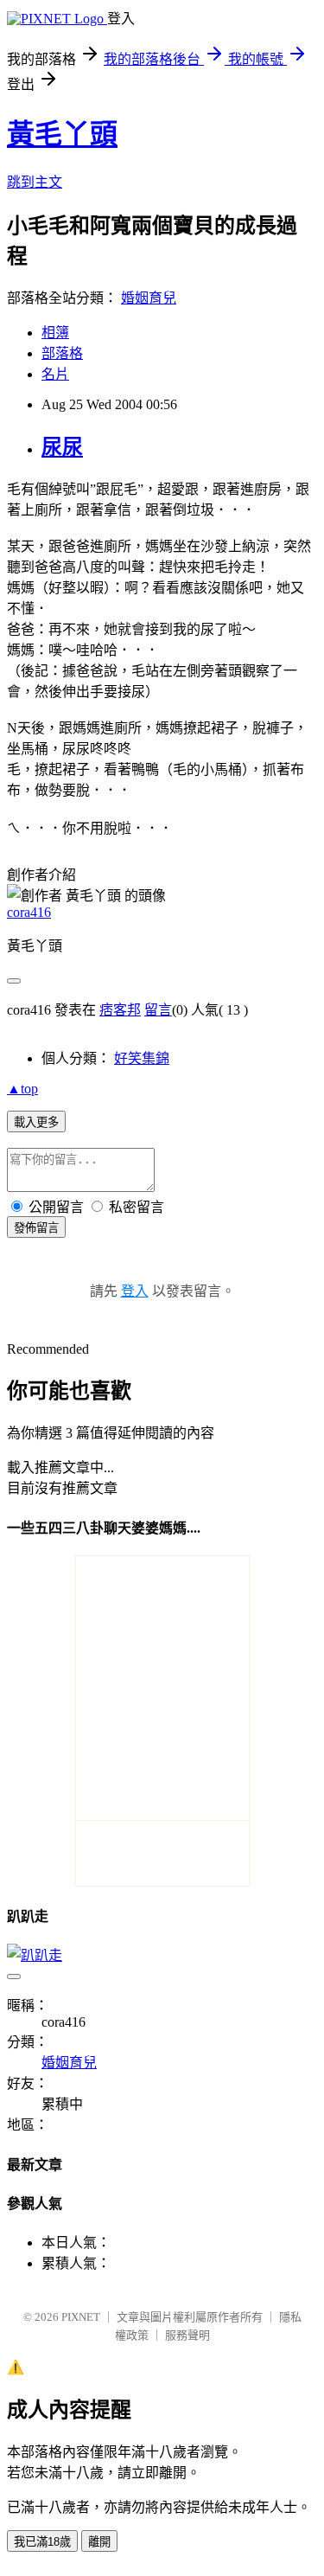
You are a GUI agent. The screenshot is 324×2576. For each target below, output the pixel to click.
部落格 (62, 353)
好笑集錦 (142, 1058)
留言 (158, 1010)
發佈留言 (36, 1228)
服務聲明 (187, 2335)
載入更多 (36, 1122)
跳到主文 (35, 182)
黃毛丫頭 (62, 134)
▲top (22, 1089)
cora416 (29, 912)
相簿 (55, 333)
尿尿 (62, 447)
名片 (55, 374)
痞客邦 (120, 1010)
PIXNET (81, 2317)
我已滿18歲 (42, 2542)
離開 (99, 2542)
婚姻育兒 (149, 298)
